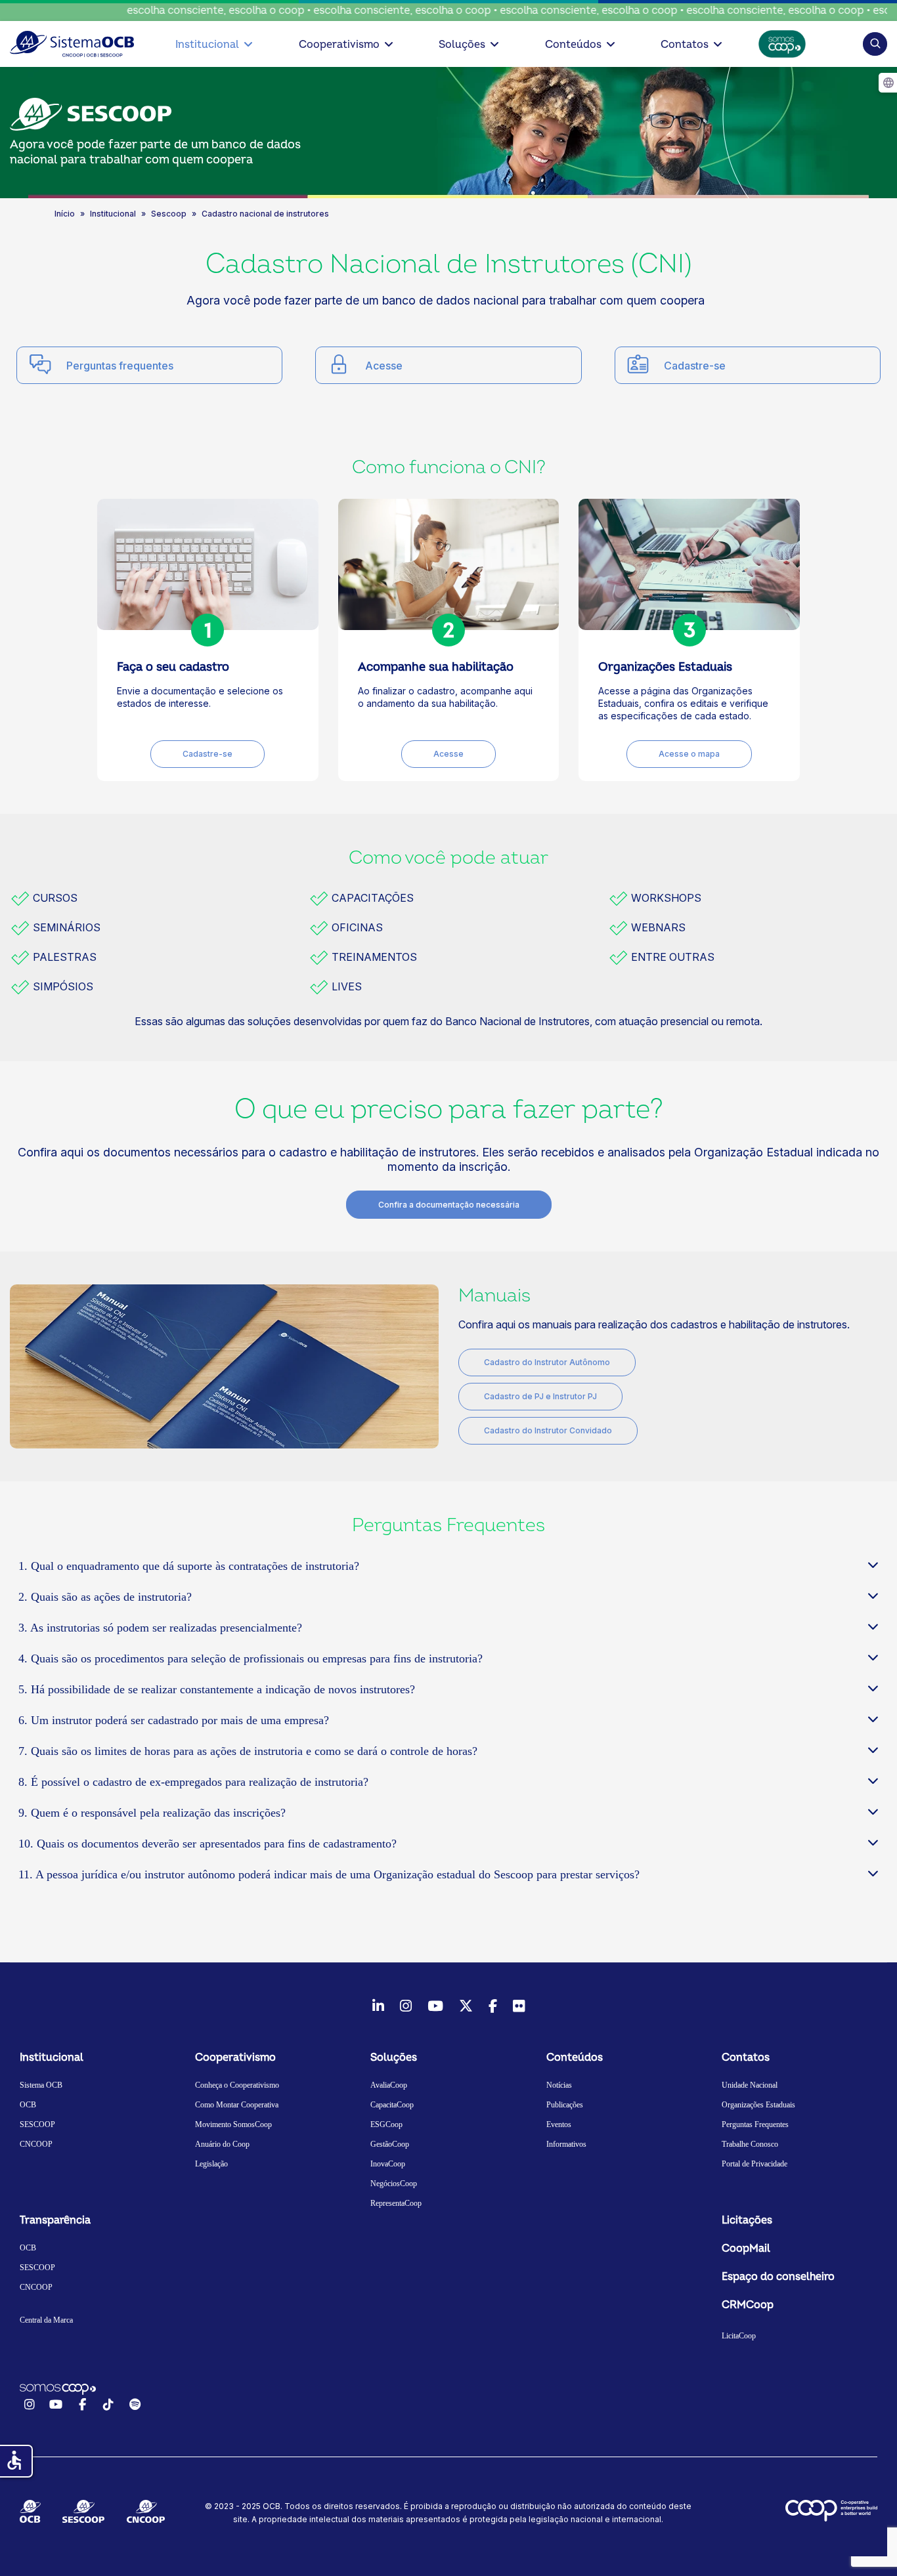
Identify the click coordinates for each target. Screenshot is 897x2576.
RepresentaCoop (396, 2203)
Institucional (207, 45)
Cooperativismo (339, 45)
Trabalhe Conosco (750, 2144)
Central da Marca (46, 2320)
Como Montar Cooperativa (237, 2105)
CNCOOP (36, 2144)
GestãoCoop (390, 2144)
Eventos (559, 2124)
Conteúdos (573, 45)
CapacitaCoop (392, 2105)
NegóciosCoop (394, 2184)
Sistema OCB (41, 2085)
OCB (28, 2105)
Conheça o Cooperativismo (237, 2085)
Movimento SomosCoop (233, 2124)
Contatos (685, 45)
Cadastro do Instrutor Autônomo (547, 1362)
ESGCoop (386, 2124)
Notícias (559, 2085)
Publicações (565, 2105)
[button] (875, 44)
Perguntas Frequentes (755, 2124)
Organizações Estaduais (758, 2105)
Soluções (462, 45)
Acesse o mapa (689, 754)
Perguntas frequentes (120, 366)
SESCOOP (37, 2124)
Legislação (211, 2164)
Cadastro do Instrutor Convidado (548, 1430)
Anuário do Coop (222, 2144)
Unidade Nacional (750, 2085)
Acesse (384, 366)
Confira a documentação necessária (449, 1205)
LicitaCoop (739, 2336)
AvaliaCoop (389, 2085)
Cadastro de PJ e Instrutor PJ (540, 1396)
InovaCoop (388, 2164)
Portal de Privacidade (755, 2164)
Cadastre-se (695, 366)
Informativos (566, 2144)
